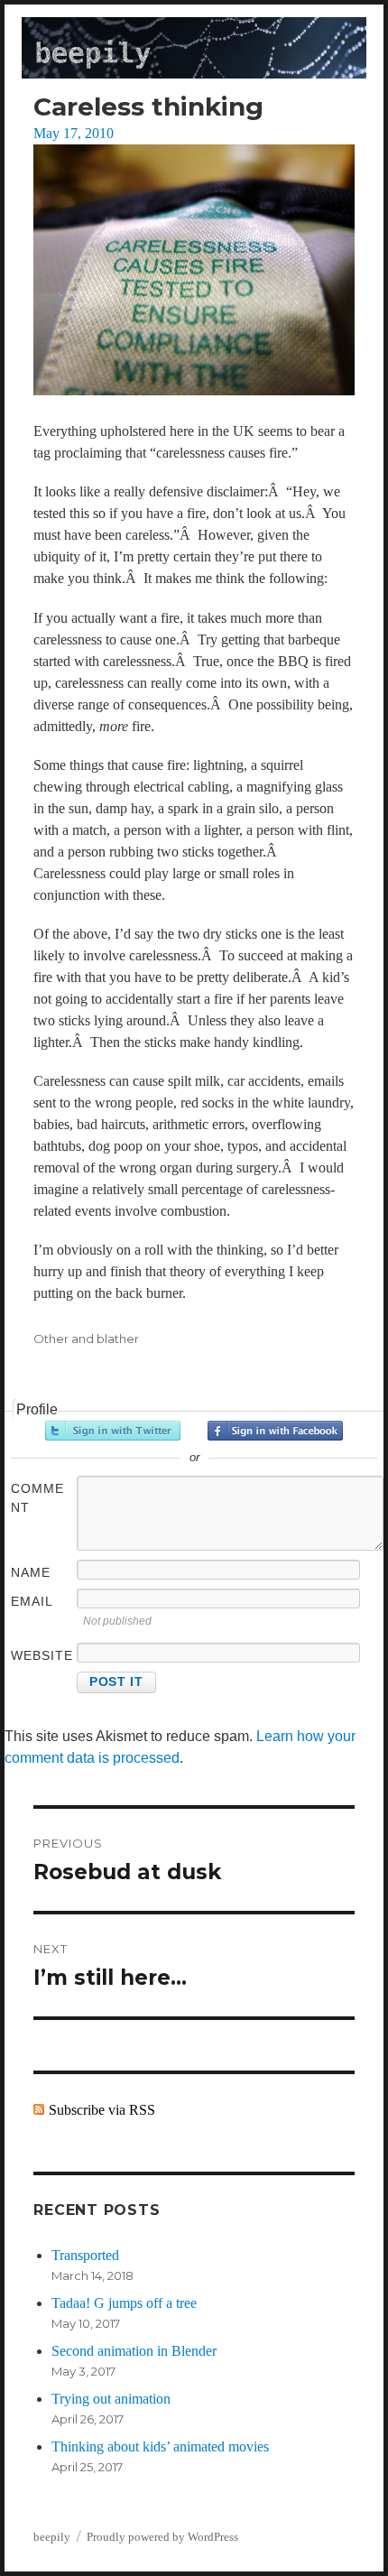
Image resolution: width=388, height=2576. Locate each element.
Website (42, 1655)
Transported (85, 2255)
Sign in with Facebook (275, 1431)
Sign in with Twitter (113, 1431)
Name (31, 1572)
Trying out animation (111, 2399)
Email (32, 1601)
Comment (37, 1498)
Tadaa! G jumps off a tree (124, 2303)
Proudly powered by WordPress (162, 2537)
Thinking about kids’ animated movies (160, 2446)
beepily (52, 2537)
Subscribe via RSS (102, 2110)
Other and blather (86, 1339)
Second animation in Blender (134, 2351)
